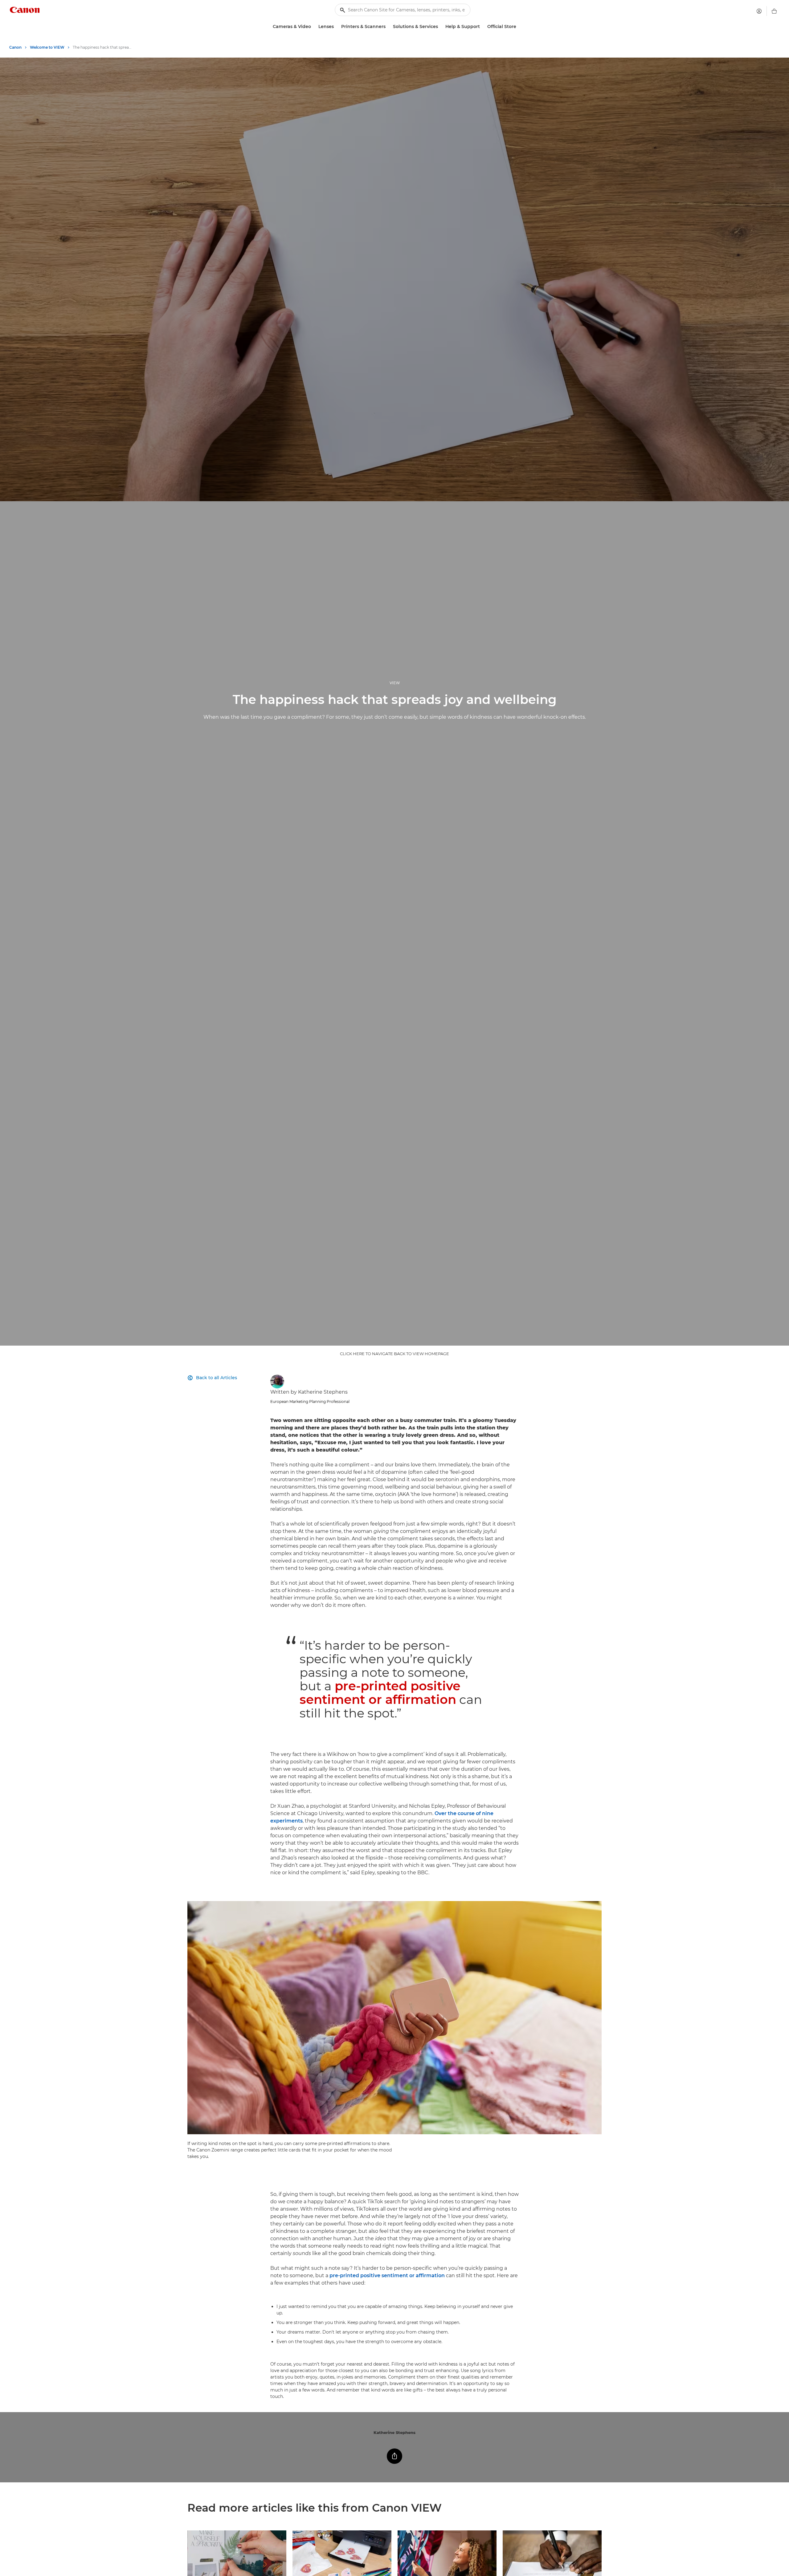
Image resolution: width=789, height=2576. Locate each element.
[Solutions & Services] (440, 27)
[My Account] (759, 11)
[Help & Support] (482, 27)
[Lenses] (336, 27)
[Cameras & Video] (313, 27)
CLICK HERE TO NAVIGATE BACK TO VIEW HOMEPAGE (394, 1354)
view (395, 683)
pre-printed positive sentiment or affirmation (380, 1693)
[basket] (774, 11)
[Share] (394, 2456)
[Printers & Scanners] (388, 27)
